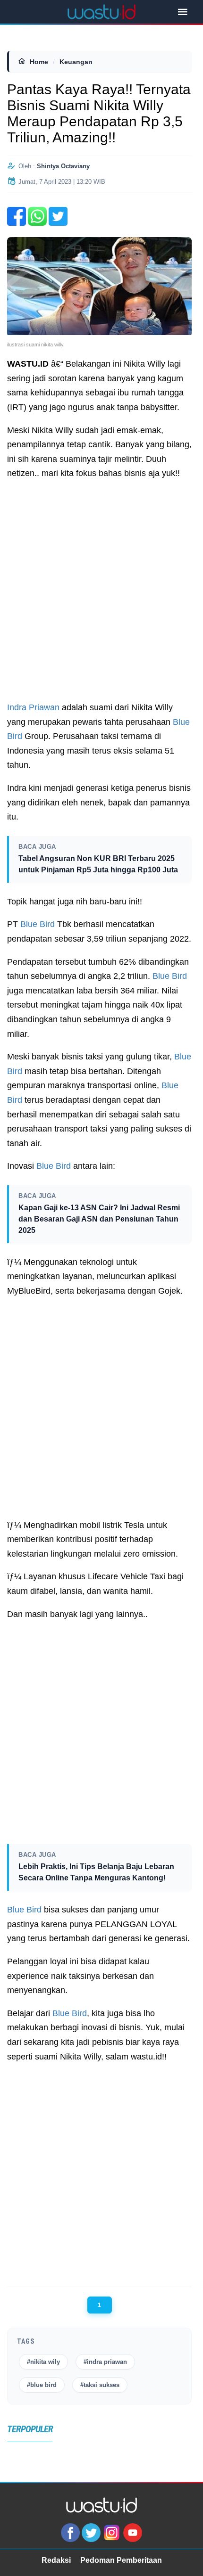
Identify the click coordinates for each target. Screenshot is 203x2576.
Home (39, 62)
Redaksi (56, 2560)
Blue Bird (38, 924)
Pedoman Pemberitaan (121, 2560)
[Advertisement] (101, 591)
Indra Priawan (33, 707)
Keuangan (76, 62)
